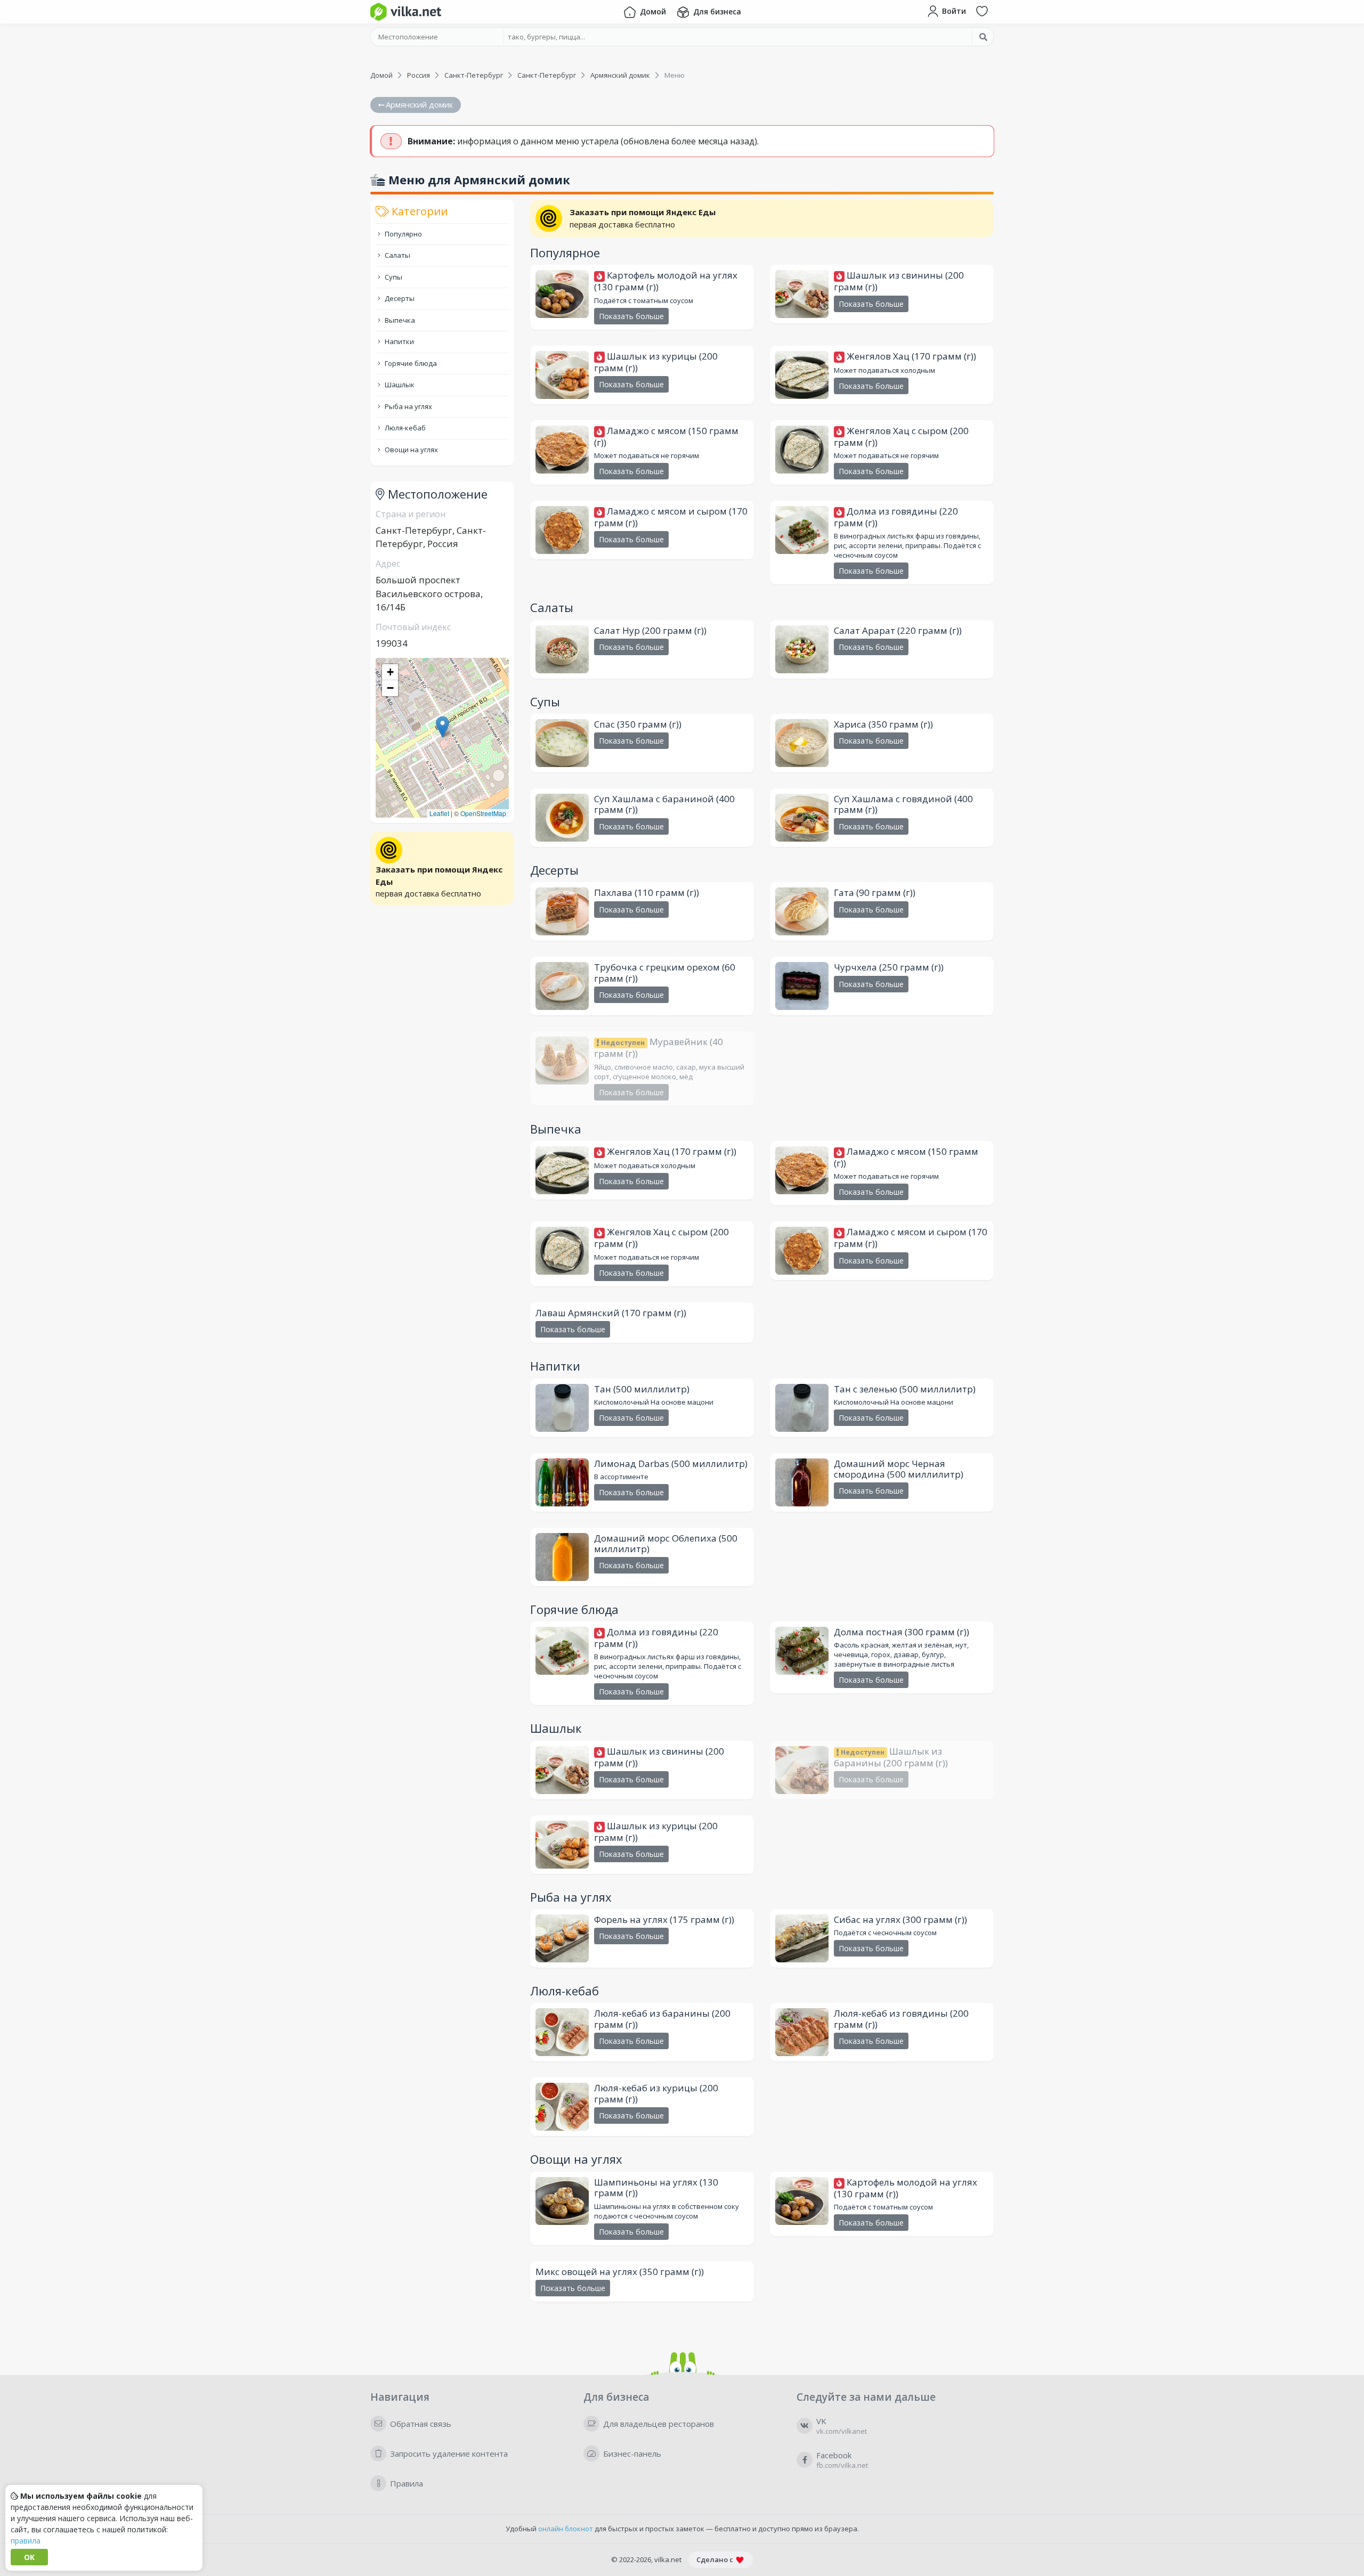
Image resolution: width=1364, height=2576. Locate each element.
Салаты (397, 255)
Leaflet (439, 813)
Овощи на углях (411, 450)
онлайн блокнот (566, 2529)
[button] (443, 727)
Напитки (399, 341)
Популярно (403, 234)
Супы (393, 277)
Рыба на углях (408, 406)
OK (29, 2557)
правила (26, 2541)
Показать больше (631, 316)
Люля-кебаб (404, 428)
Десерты (399, 298)
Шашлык (399, 385)
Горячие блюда (410, 363)
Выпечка (399, 320)
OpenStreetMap (483, 813)
